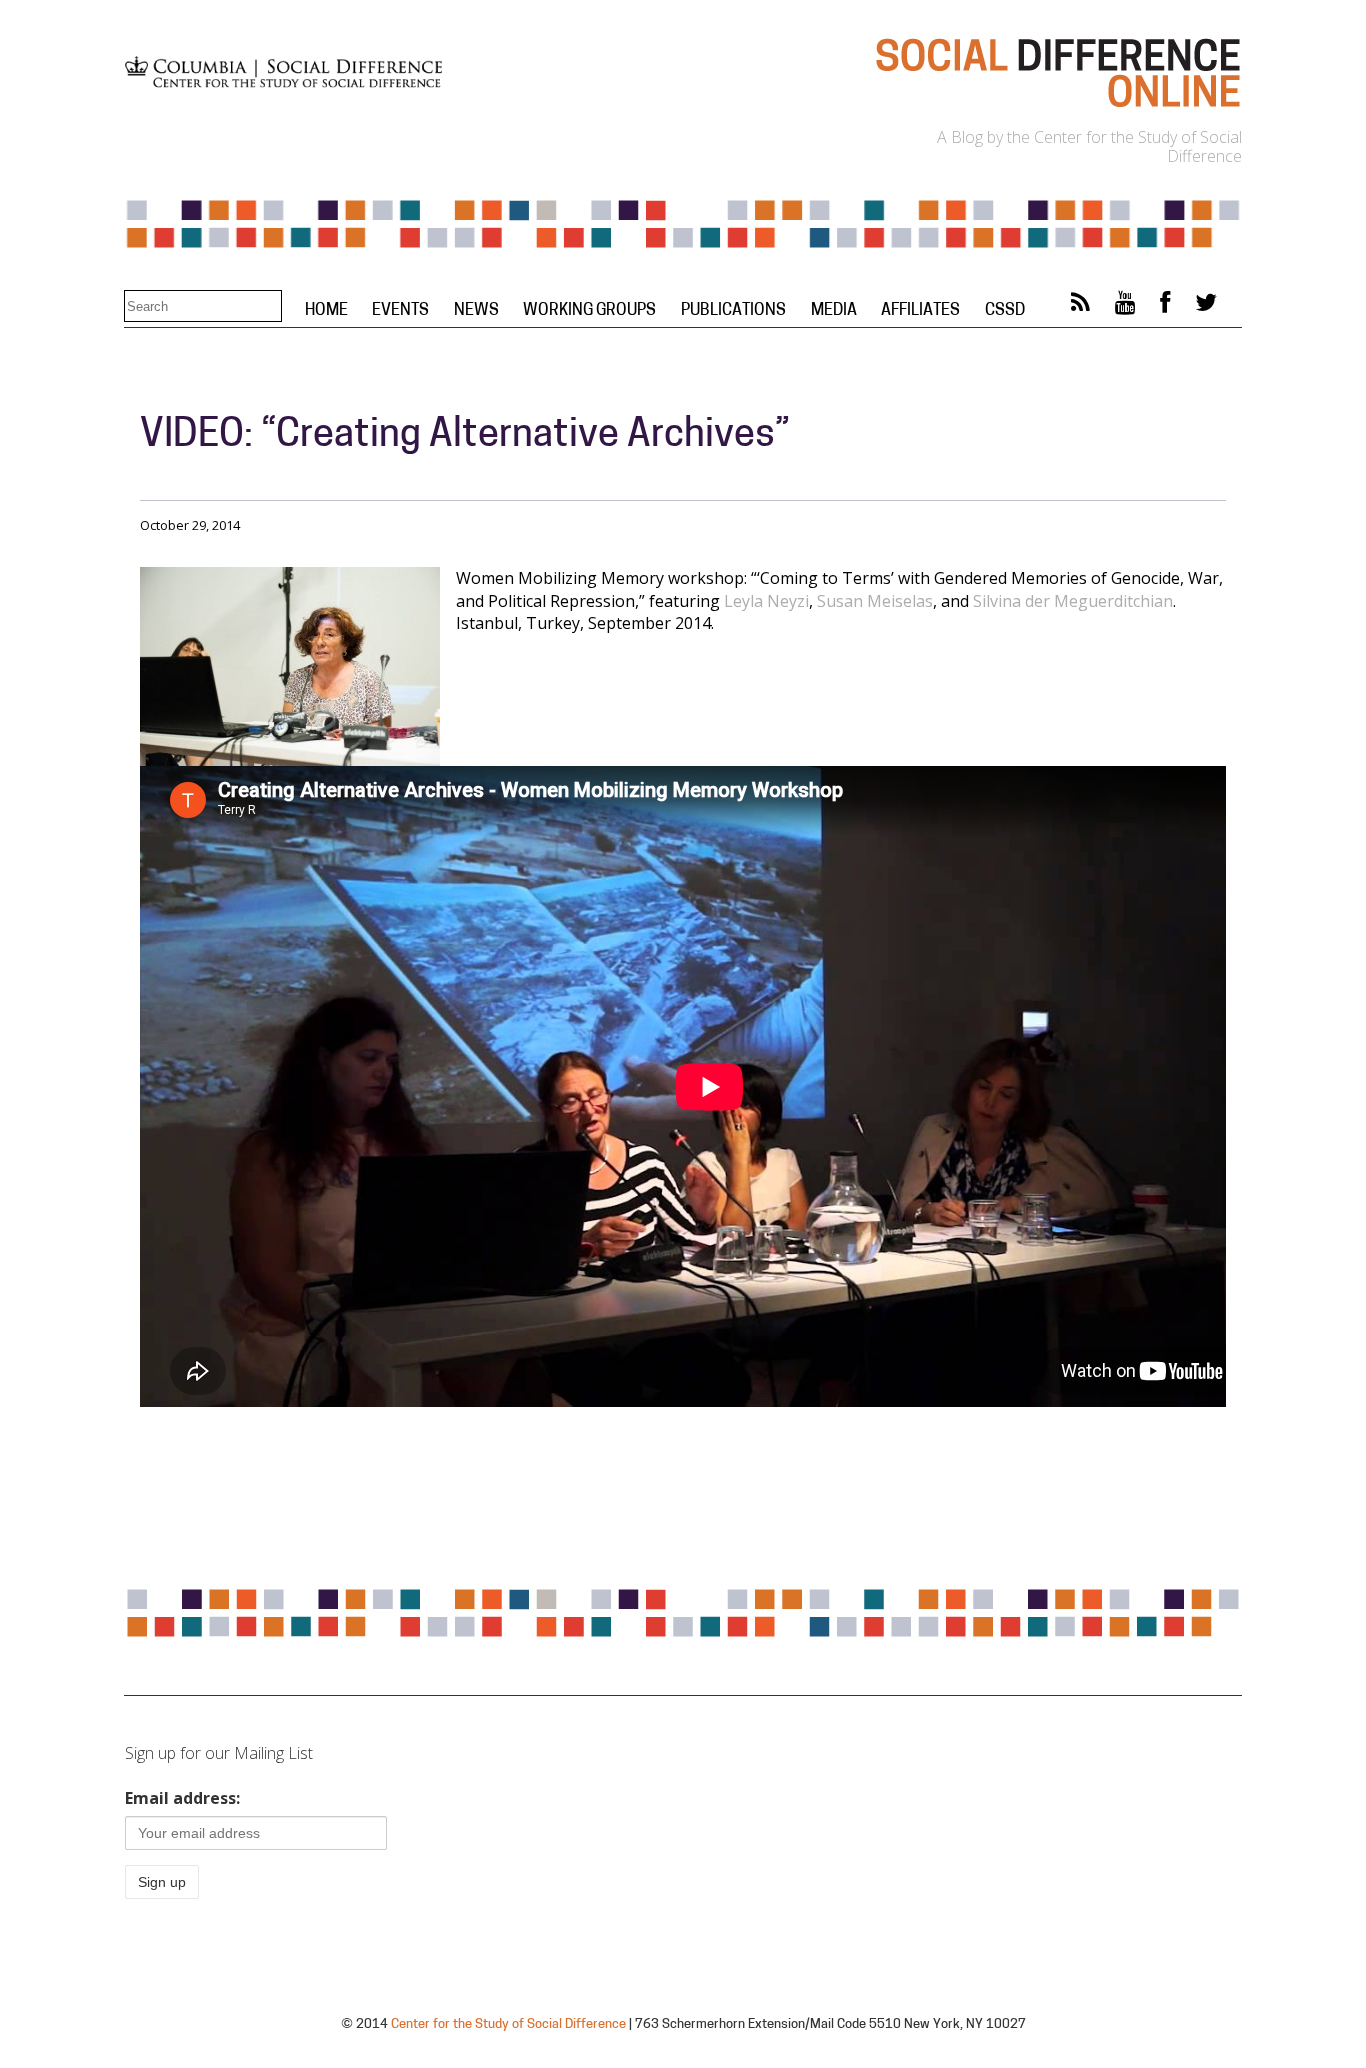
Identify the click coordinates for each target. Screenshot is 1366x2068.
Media (834, 311)
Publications (733, 311)
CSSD (1005, 311)
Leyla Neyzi (766, 601)
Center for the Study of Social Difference (508, 2024)
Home (326, 311)
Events (400, 311)
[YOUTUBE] (1125, 307)
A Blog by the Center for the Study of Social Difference (1089, 146)
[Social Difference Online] (1057, 106)
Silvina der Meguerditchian (1073, 601)
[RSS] (1080, 307)
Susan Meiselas (875, 601)
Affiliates (920, 311)
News (476, 311)
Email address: (182, 1798)
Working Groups (589, 311)
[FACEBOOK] (1165, 307)
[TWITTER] (1206, 307)
